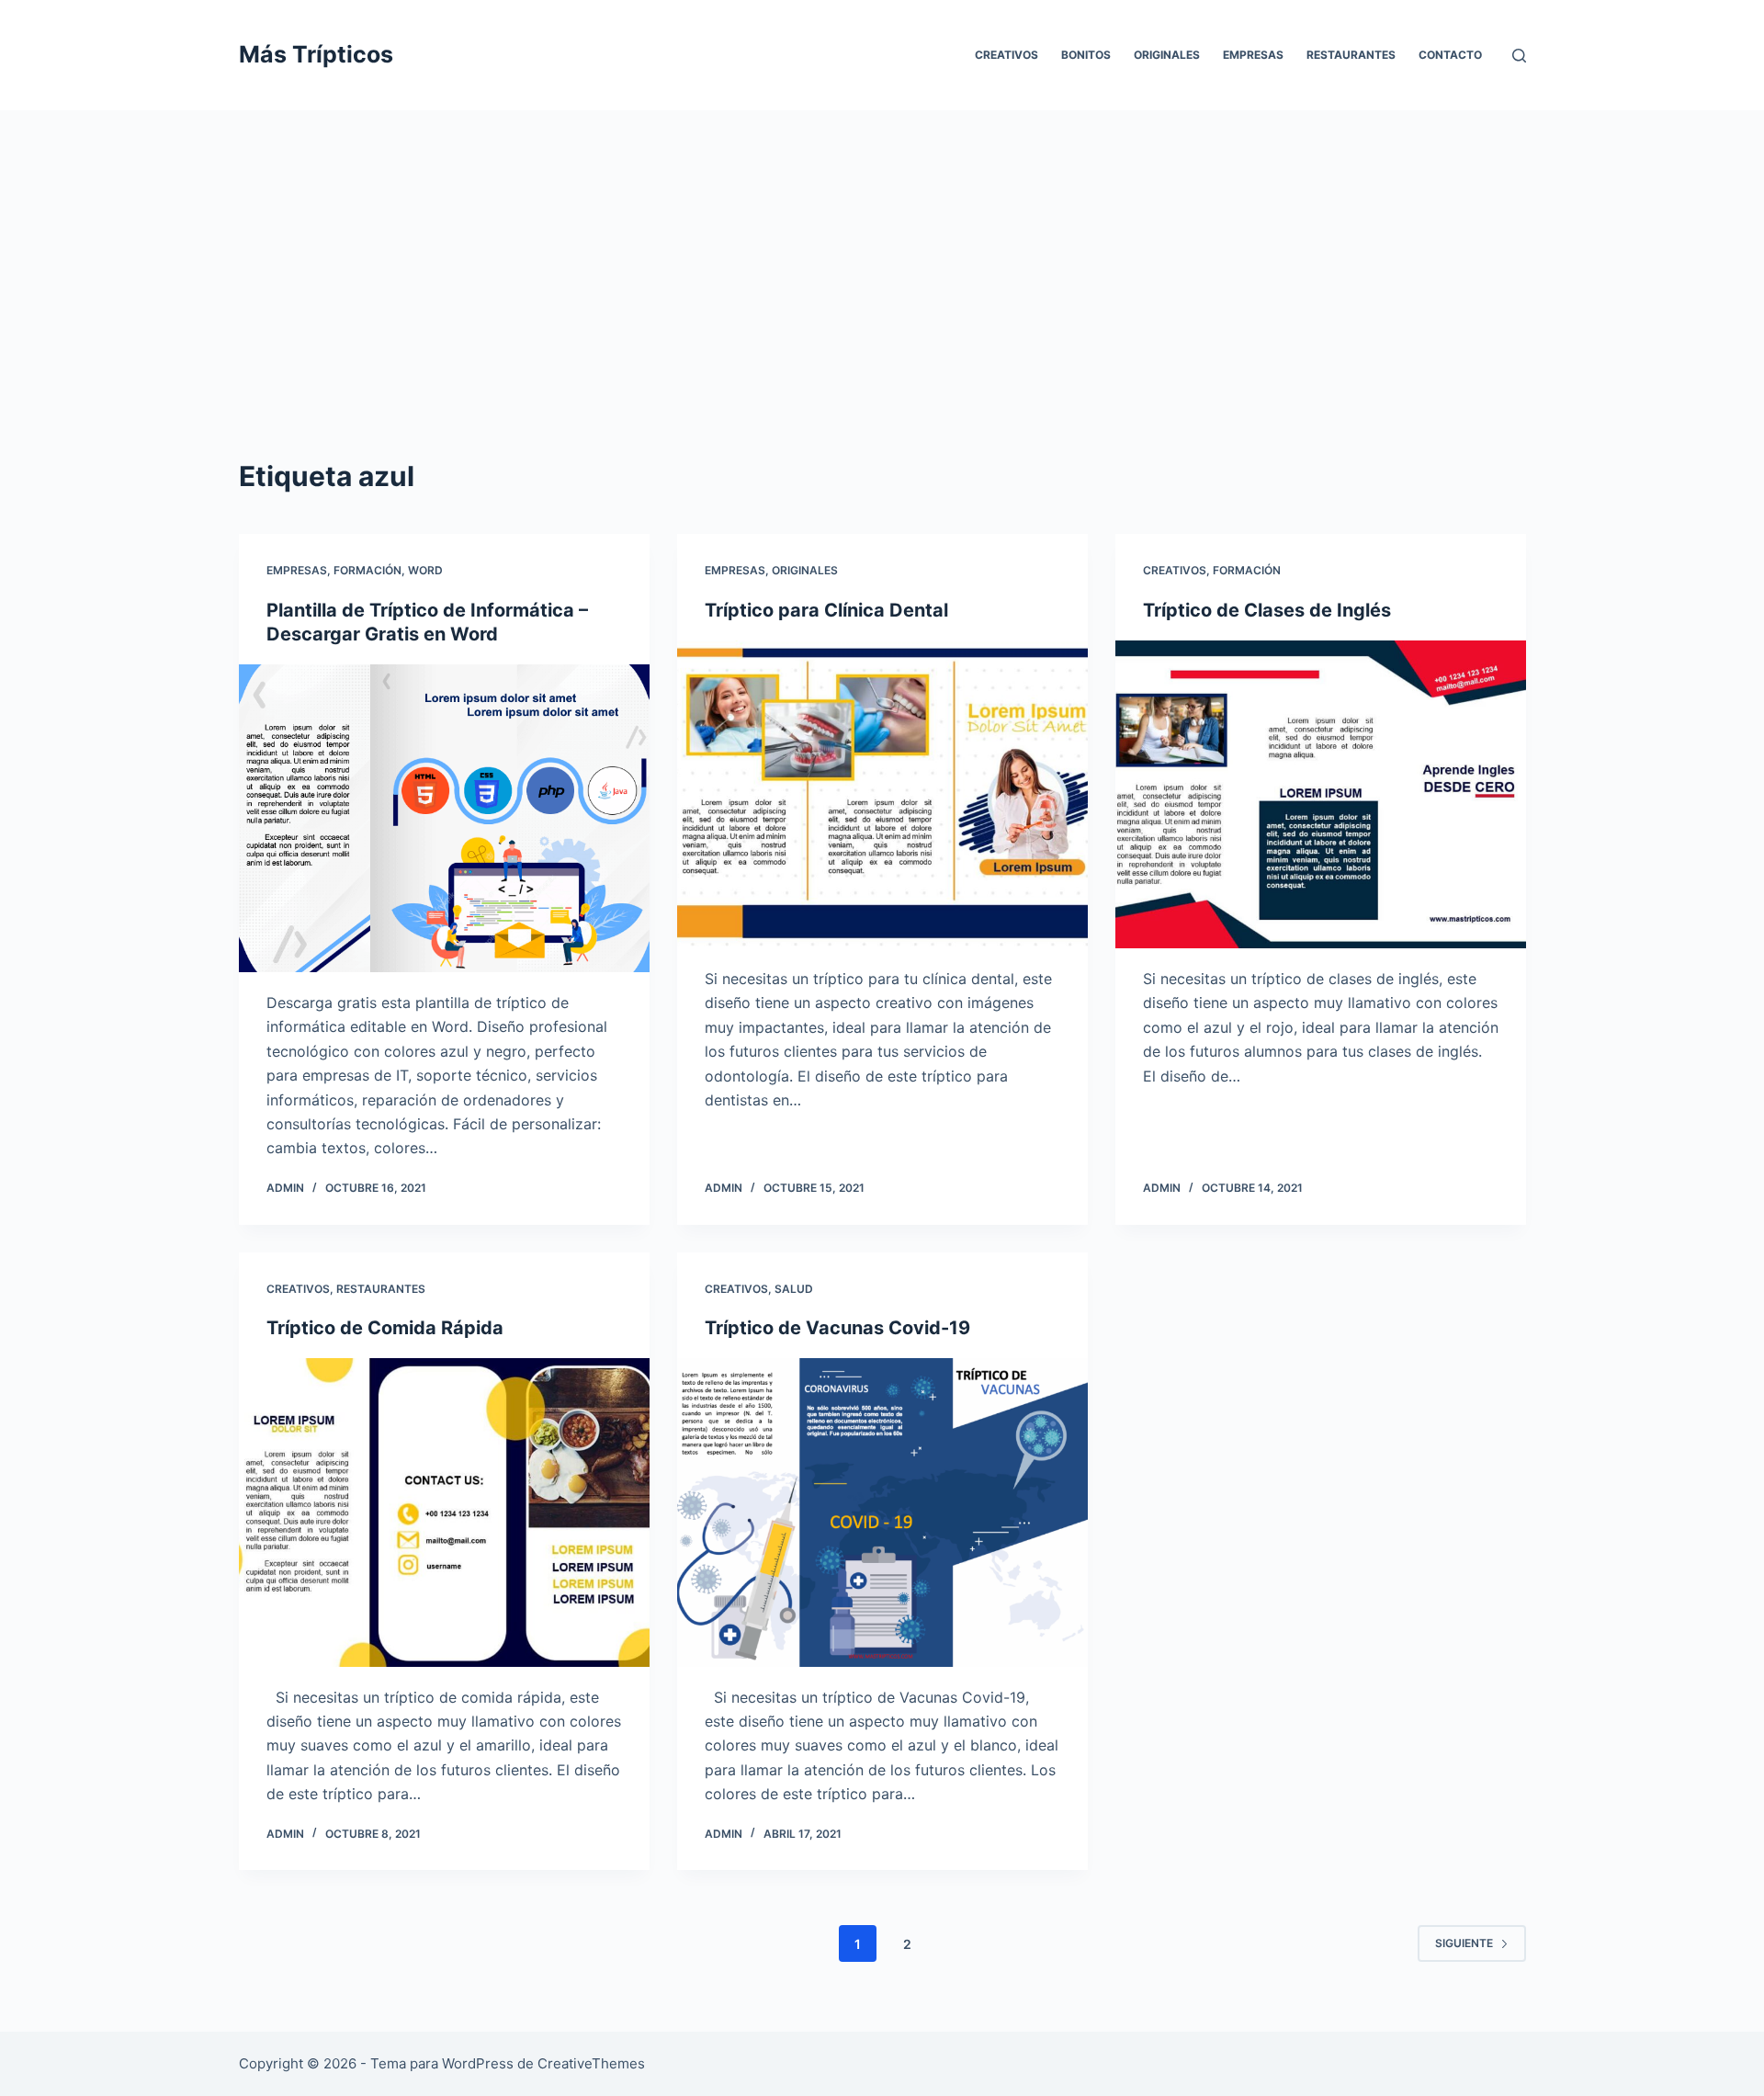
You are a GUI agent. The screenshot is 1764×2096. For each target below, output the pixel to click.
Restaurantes (1351, 55)
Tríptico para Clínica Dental (826, 610)
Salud (794, 1289)
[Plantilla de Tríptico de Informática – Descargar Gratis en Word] (444, 818)
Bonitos (1086, 55)
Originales (1167, 55)
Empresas (1253, 55)
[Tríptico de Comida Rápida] (444, 1512)
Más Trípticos (316, 54)
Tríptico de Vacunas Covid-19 (837, 1328)
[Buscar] (1519, 56)
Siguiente (1464, 1943)
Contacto (1450, 55)
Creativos (1006, 55)
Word (425, 570)
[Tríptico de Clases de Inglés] (1321, 794)
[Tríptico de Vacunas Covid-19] (882, 1512)
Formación (367, 570)
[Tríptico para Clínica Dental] (882, 794)
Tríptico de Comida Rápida (385, 1328)
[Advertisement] (882, 248)
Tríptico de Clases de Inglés (1267, 610)
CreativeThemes (591, 2063)
